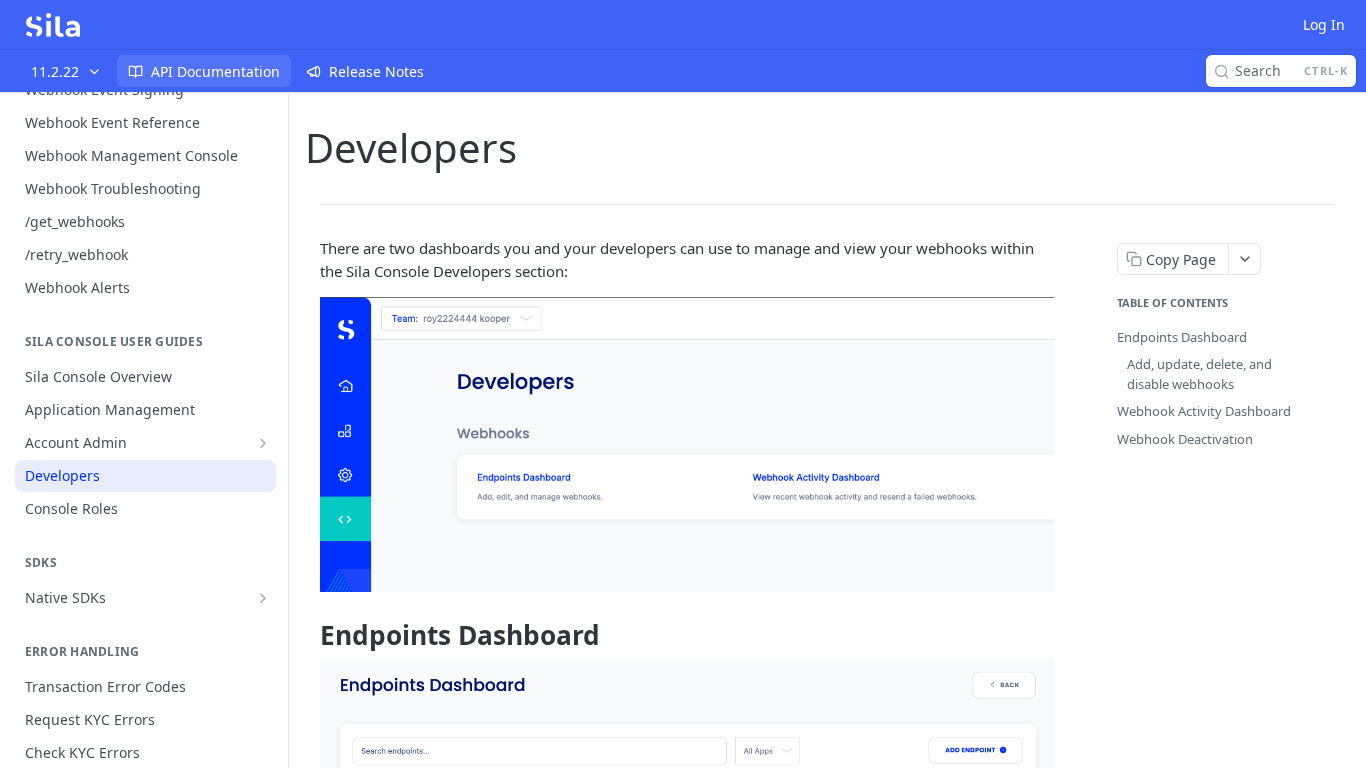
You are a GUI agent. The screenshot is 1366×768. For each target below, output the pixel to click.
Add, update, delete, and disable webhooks (1199, 374)
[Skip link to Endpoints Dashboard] (306, 635)
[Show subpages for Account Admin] (263, 443)
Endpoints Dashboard (1182, 337)
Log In (1324, 24)
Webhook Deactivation (1185, 439)
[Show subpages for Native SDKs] (263, 598)
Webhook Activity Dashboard (1204, 411)
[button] (687, 443)
